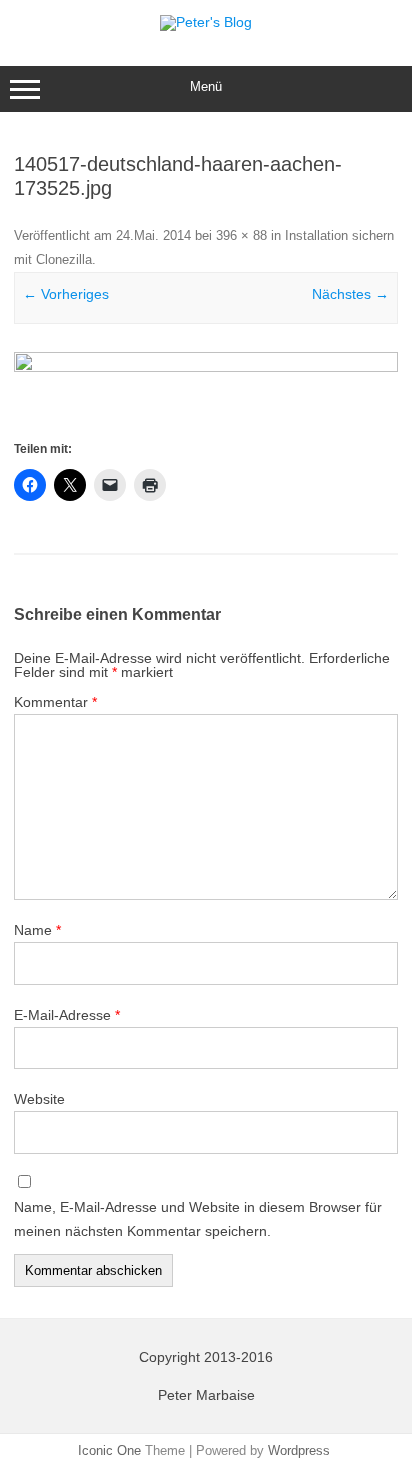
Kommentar (55, 702)
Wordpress (299, 1450)
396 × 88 (241, 235)
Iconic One (109, 1450)
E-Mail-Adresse (67, 1015)
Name (37, 930)
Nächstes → (350, 294)
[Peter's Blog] (206, 22)
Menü (206, 86)
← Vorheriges (66, 294)
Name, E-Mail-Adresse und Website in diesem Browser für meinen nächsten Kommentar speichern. (198, 1219)
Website (39, 1099)
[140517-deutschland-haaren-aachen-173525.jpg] (206, 394)
